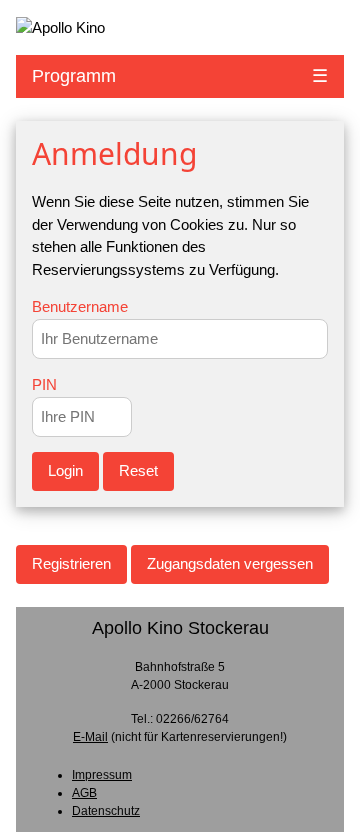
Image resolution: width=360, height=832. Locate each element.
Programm (74, 76)
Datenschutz (106, 811)
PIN (44, 384)
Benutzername (80, 306)
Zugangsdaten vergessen (230, 563)
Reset (138, 470)
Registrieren (71, 563)
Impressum (102, 775)
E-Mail (90, 737)
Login (65, 470)
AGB (84, 793)
